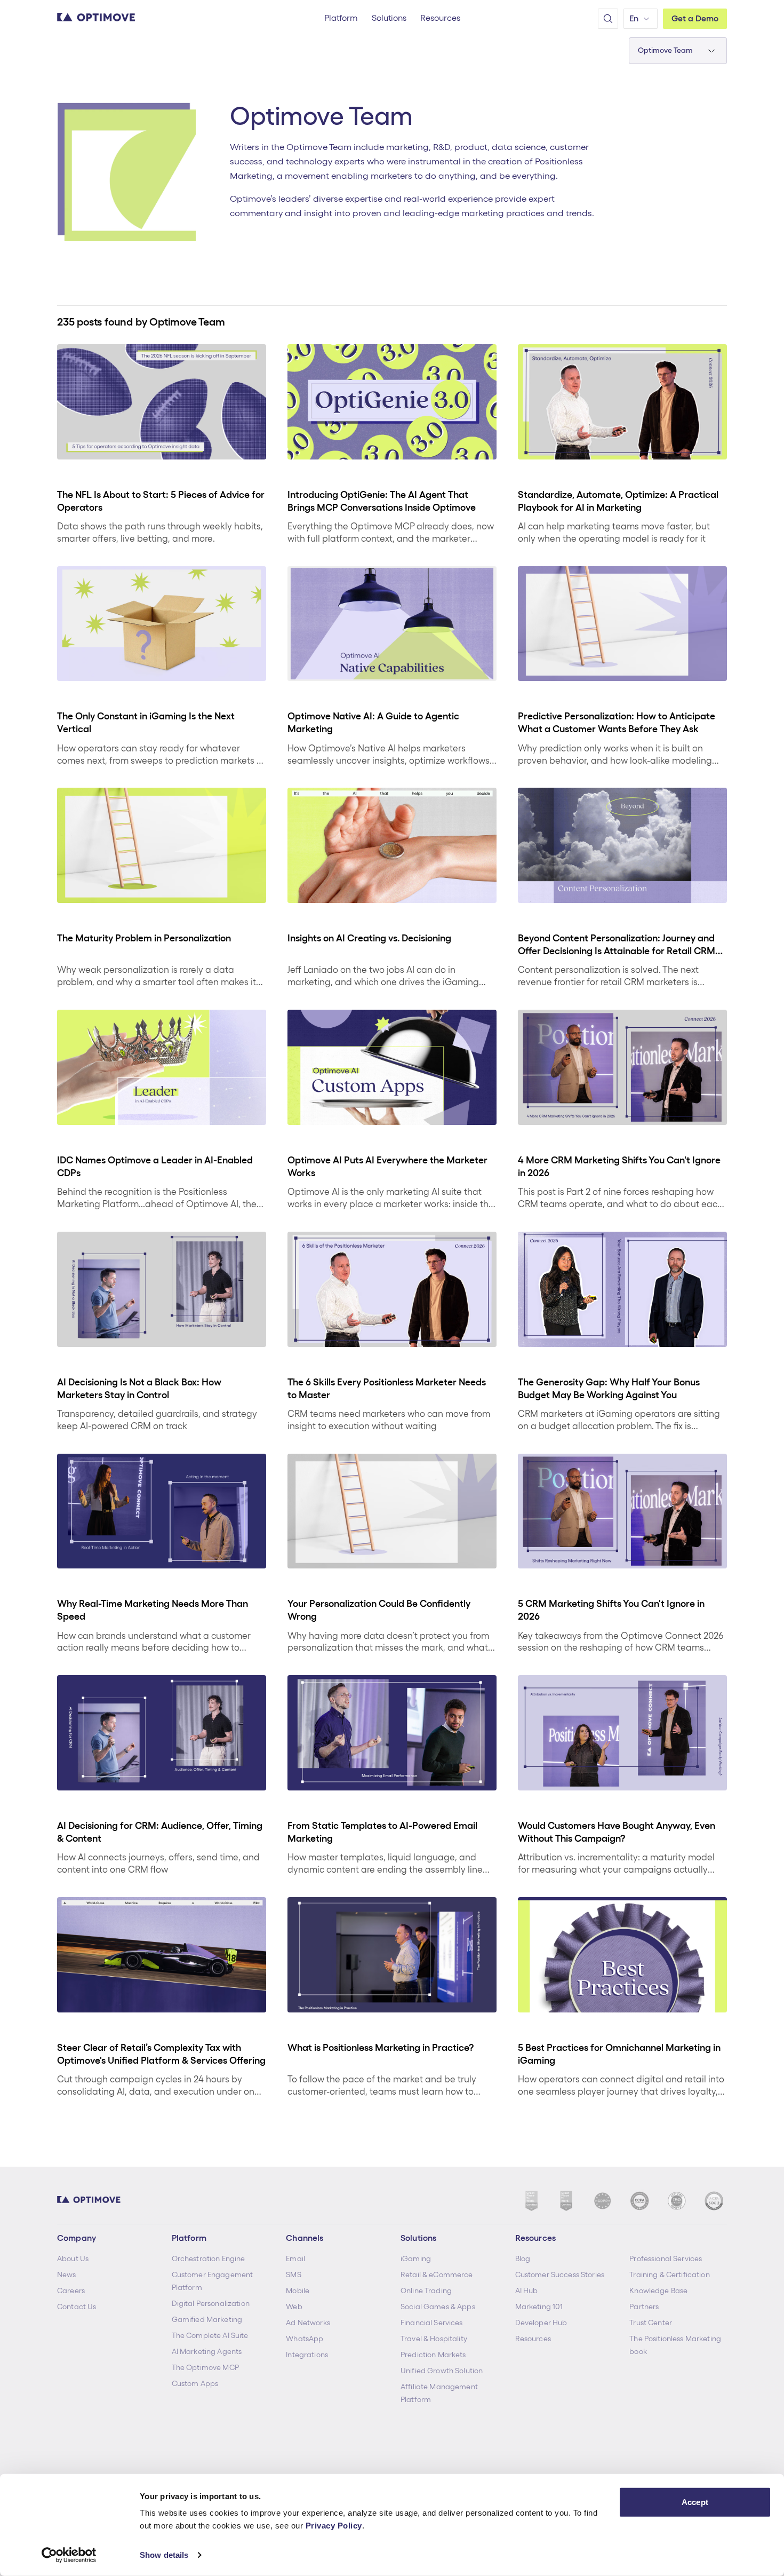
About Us (73, 2258)
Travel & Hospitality (434, 2339)
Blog (523, 2258)
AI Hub (527, 2290)
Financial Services (432, 2323)
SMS (293, 2274)
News (67, 2274)
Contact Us (77, 2306)
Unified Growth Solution (442, 2371)
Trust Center (651, 2323)
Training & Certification (669, 2274)
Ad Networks (308, 2323)
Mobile (298, 2290)
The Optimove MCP (205, 2367)
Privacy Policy (334, 2526)
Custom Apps (195, 2383)
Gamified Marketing (207, 2319)
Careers (71, 2290)
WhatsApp (305, 2339)
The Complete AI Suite (210, 2335)
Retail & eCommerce (437, 2274)
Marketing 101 (539, 2306)
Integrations (307, 2355)
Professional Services (666, 2258)
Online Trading (426, 2290)
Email (295, 2258)
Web (294, 2306)
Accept (695, 2502)
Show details (164, 2555)
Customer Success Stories (560, 2274)
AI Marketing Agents (207, 2351)
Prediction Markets (433, 2355)
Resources (533, 2339)
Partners (644, 2306)
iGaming (416, 2258)
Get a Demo (695, 18)
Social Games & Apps (438, 2306)
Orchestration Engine (209, 2258)
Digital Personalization (211, 2303)
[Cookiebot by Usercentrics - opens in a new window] (69, 2555)
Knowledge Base (658, 2290)
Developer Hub (541, 2323)
